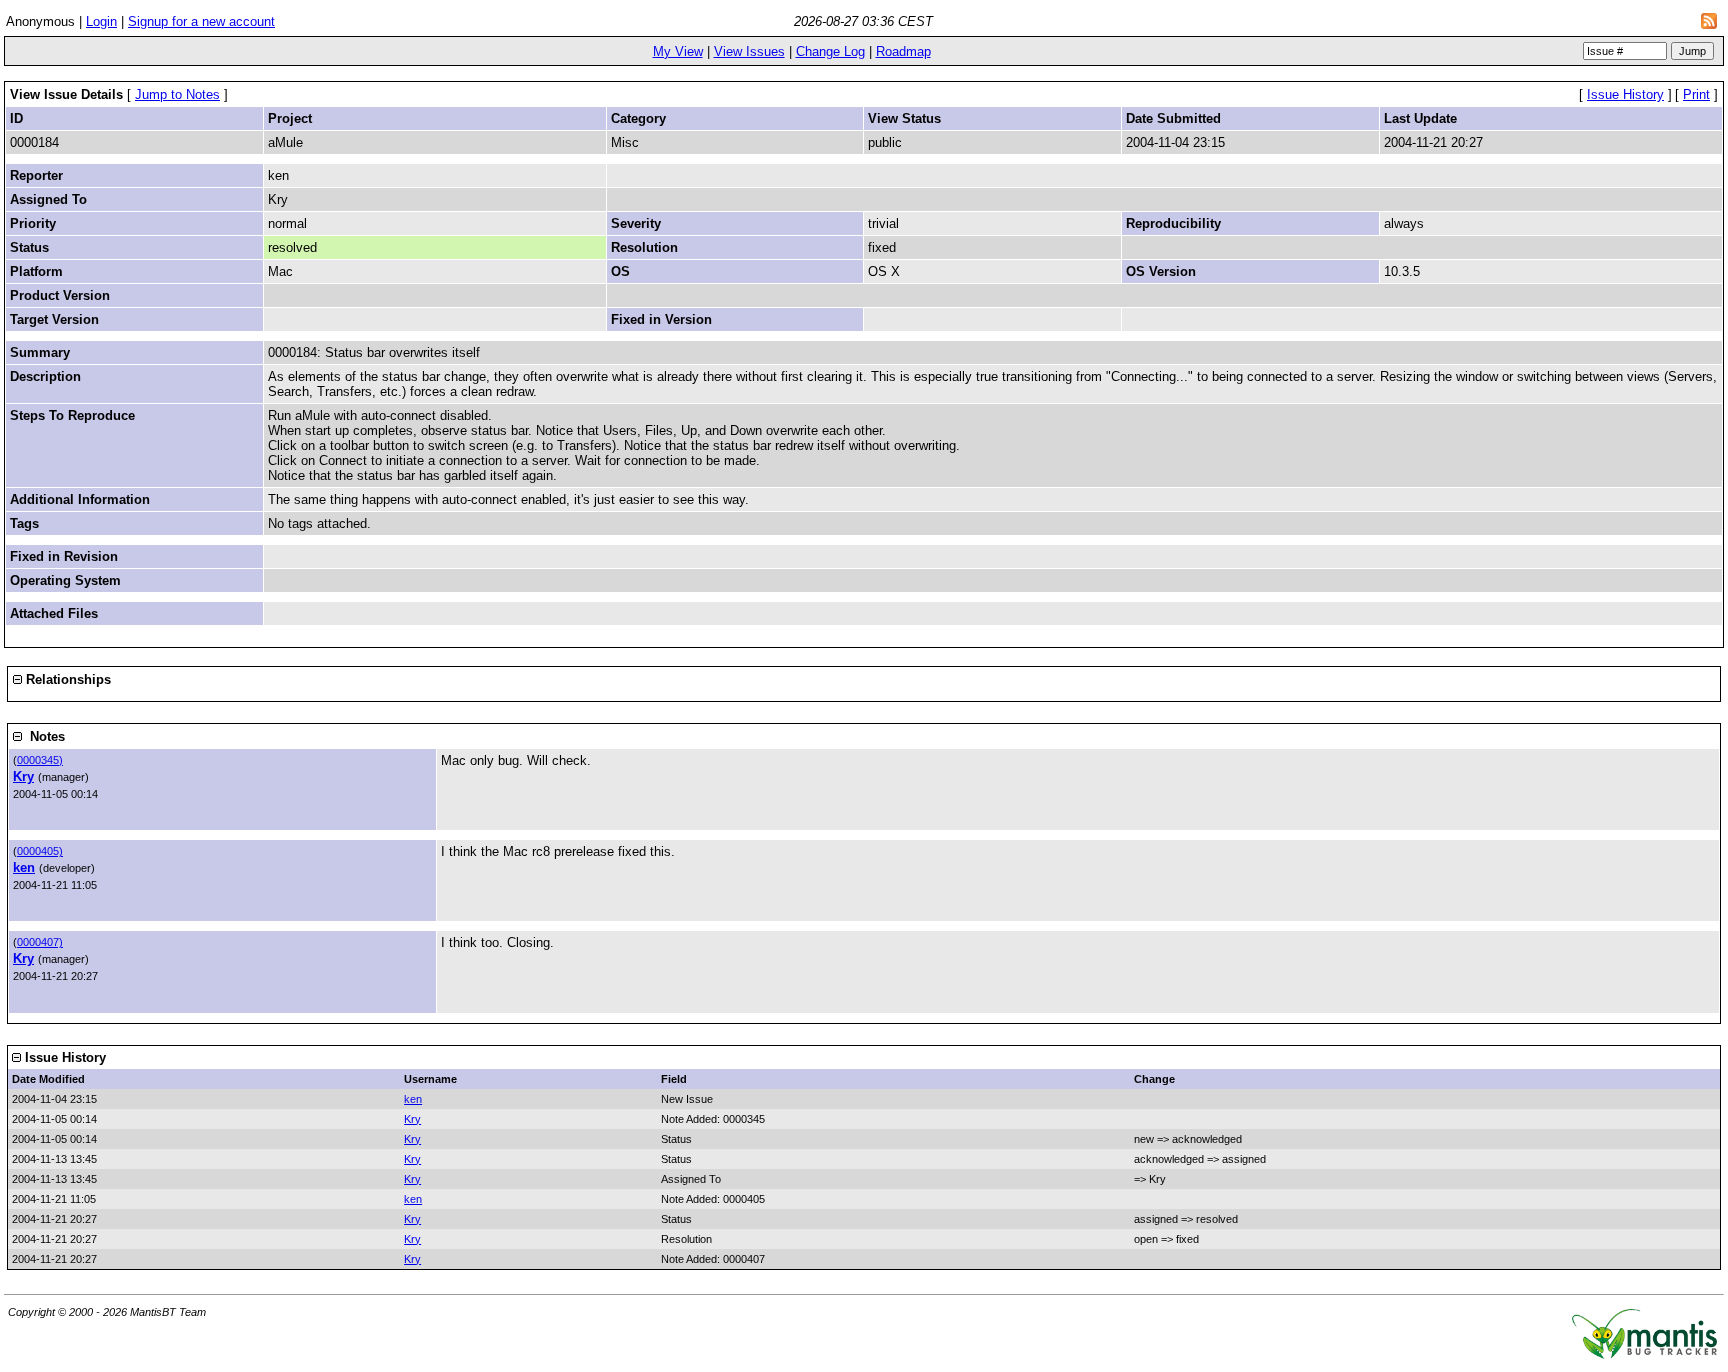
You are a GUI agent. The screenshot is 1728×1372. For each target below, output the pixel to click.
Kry (23, 776)
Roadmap (903, 51)
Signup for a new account (201, 21)
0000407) (40, 942)
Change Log (830, 51)
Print (1696, 94)
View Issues (749, 51)
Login (101, 21)
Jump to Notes (177, 94)
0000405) (40, 851)
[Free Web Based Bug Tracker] (1644, 1354)
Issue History (1625, 94)
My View (678, 51)
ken (24, 867)
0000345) (40, 760)
